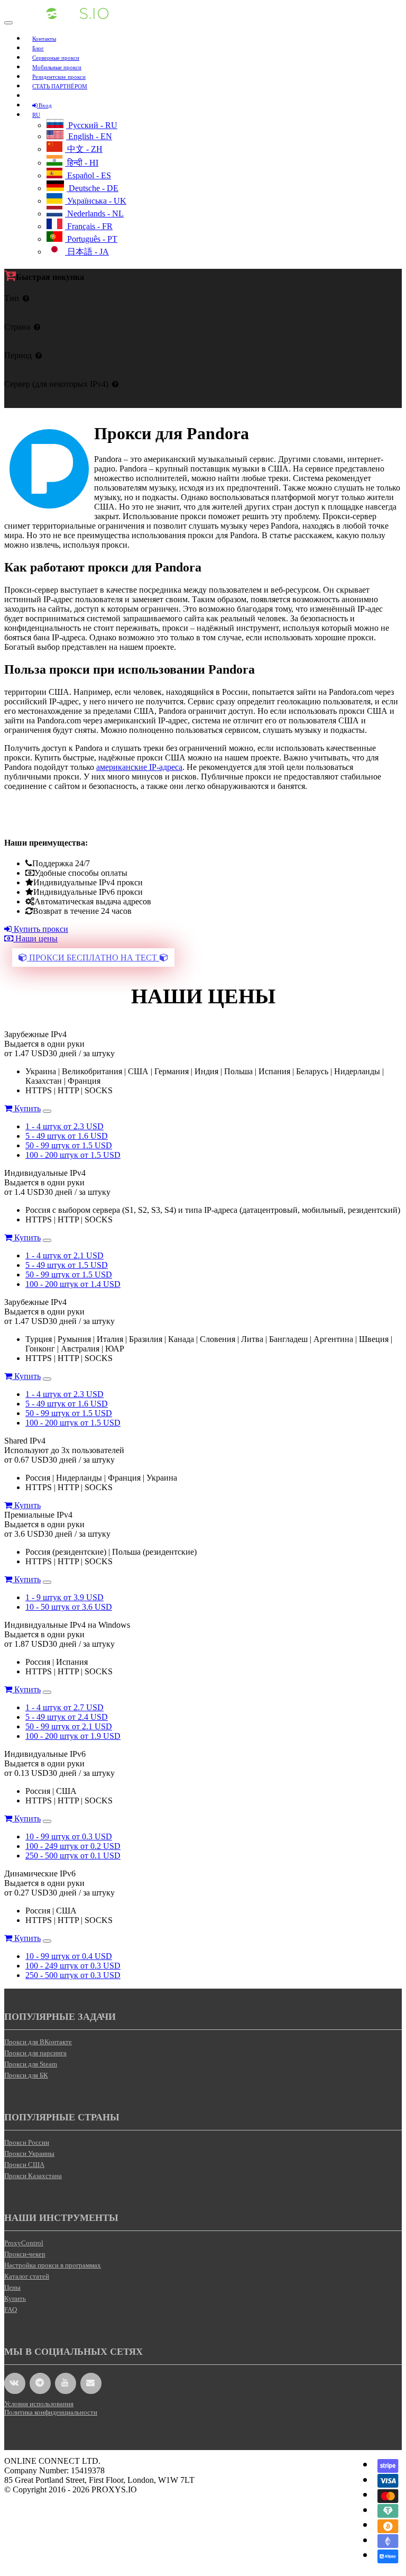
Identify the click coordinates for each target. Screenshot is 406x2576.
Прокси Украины (29, 2153)
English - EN (89, 136)
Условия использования (39, 2404)
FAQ (11, 2310)
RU (36, 115)
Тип (12, 298)
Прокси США (24, 2165)
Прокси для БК (26, 2075)
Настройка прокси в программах (53, 2265)
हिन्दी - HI (82, 163)
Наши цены (35, 938)
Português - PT (91, 239)
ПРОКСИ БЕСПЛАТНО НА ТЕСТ (93, 958)
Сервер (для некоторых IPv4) (56, 384)
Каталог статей (27, 2276)
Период (18, 355)
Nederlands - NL (94, 214)
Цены (12, 2287)
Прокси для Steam (31, 2064)
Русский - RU (92, 125)
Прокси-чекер (25, 2254)
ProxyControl (24, 2243)
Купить (26, 1108)
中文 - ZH (84, 149)
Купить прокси (40, 929)
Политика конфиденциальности (51, 2412)
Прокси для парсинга (35, 2053)
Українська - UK (96, 201)
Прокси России (27, 2142)
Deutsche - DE (93, 188)
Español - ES (88, 175)
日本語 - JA (87, 252)
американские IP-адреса (139, 767)
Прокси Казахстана (33, 2176)
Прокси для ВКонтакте (38, 2042)
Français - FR (89, 226)
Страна (17, 327)
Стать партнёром (60, 86)
